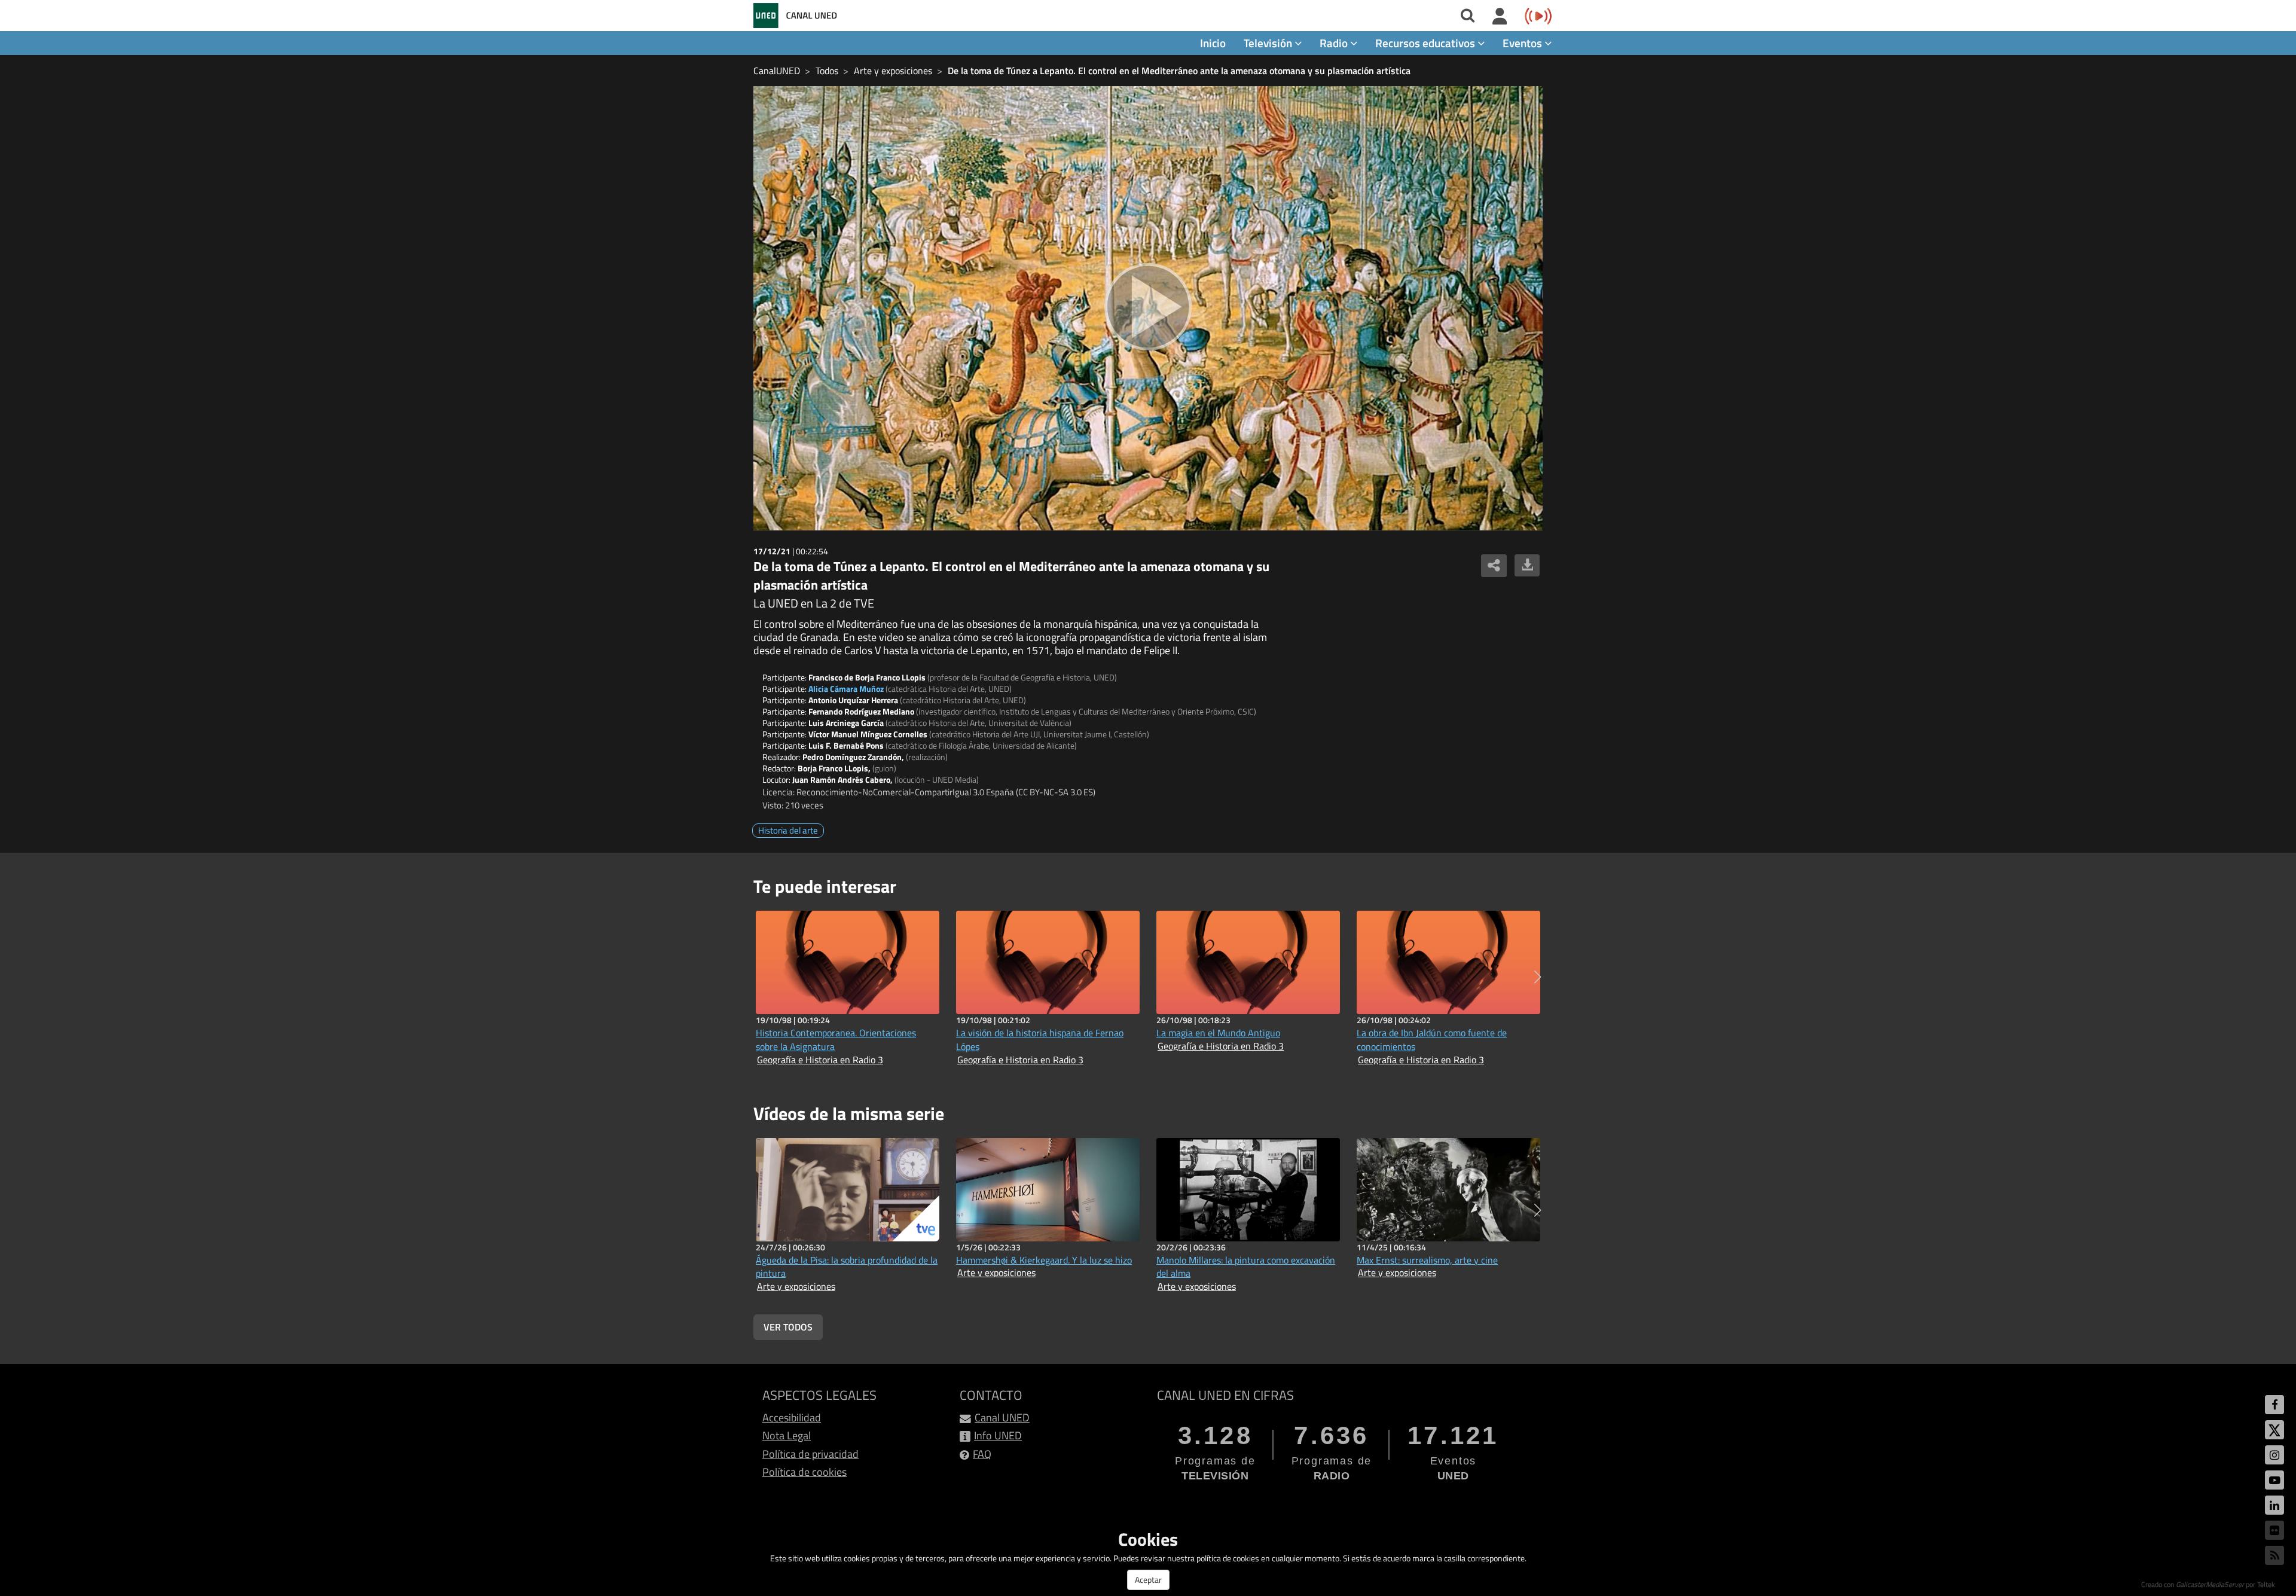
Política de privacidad (810, 1454)
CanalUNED (777, 71)
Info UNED (998, 1435)
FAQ (982, 1454)
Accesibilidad (792, 1418)
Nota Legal (787, 1435)
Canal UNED (1002, 1418)
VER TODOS (788, 1327)
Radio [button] (1335, 43)
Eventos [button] (1523, 43)
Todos (827, 71)
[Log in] (1500, 17)
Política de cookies (804, 1472)
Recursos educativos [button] (1426, 43)
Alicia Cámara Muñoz (846, 689)
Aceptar (1148, 1580)
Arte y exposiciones (893, 71)
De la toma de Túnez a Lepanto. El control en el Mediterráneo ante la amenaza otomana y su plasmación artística (1179, 71)
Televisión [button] (1269, 43)
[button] (1538, 977)
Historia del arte (788, 830)
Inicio (1213, 43)
